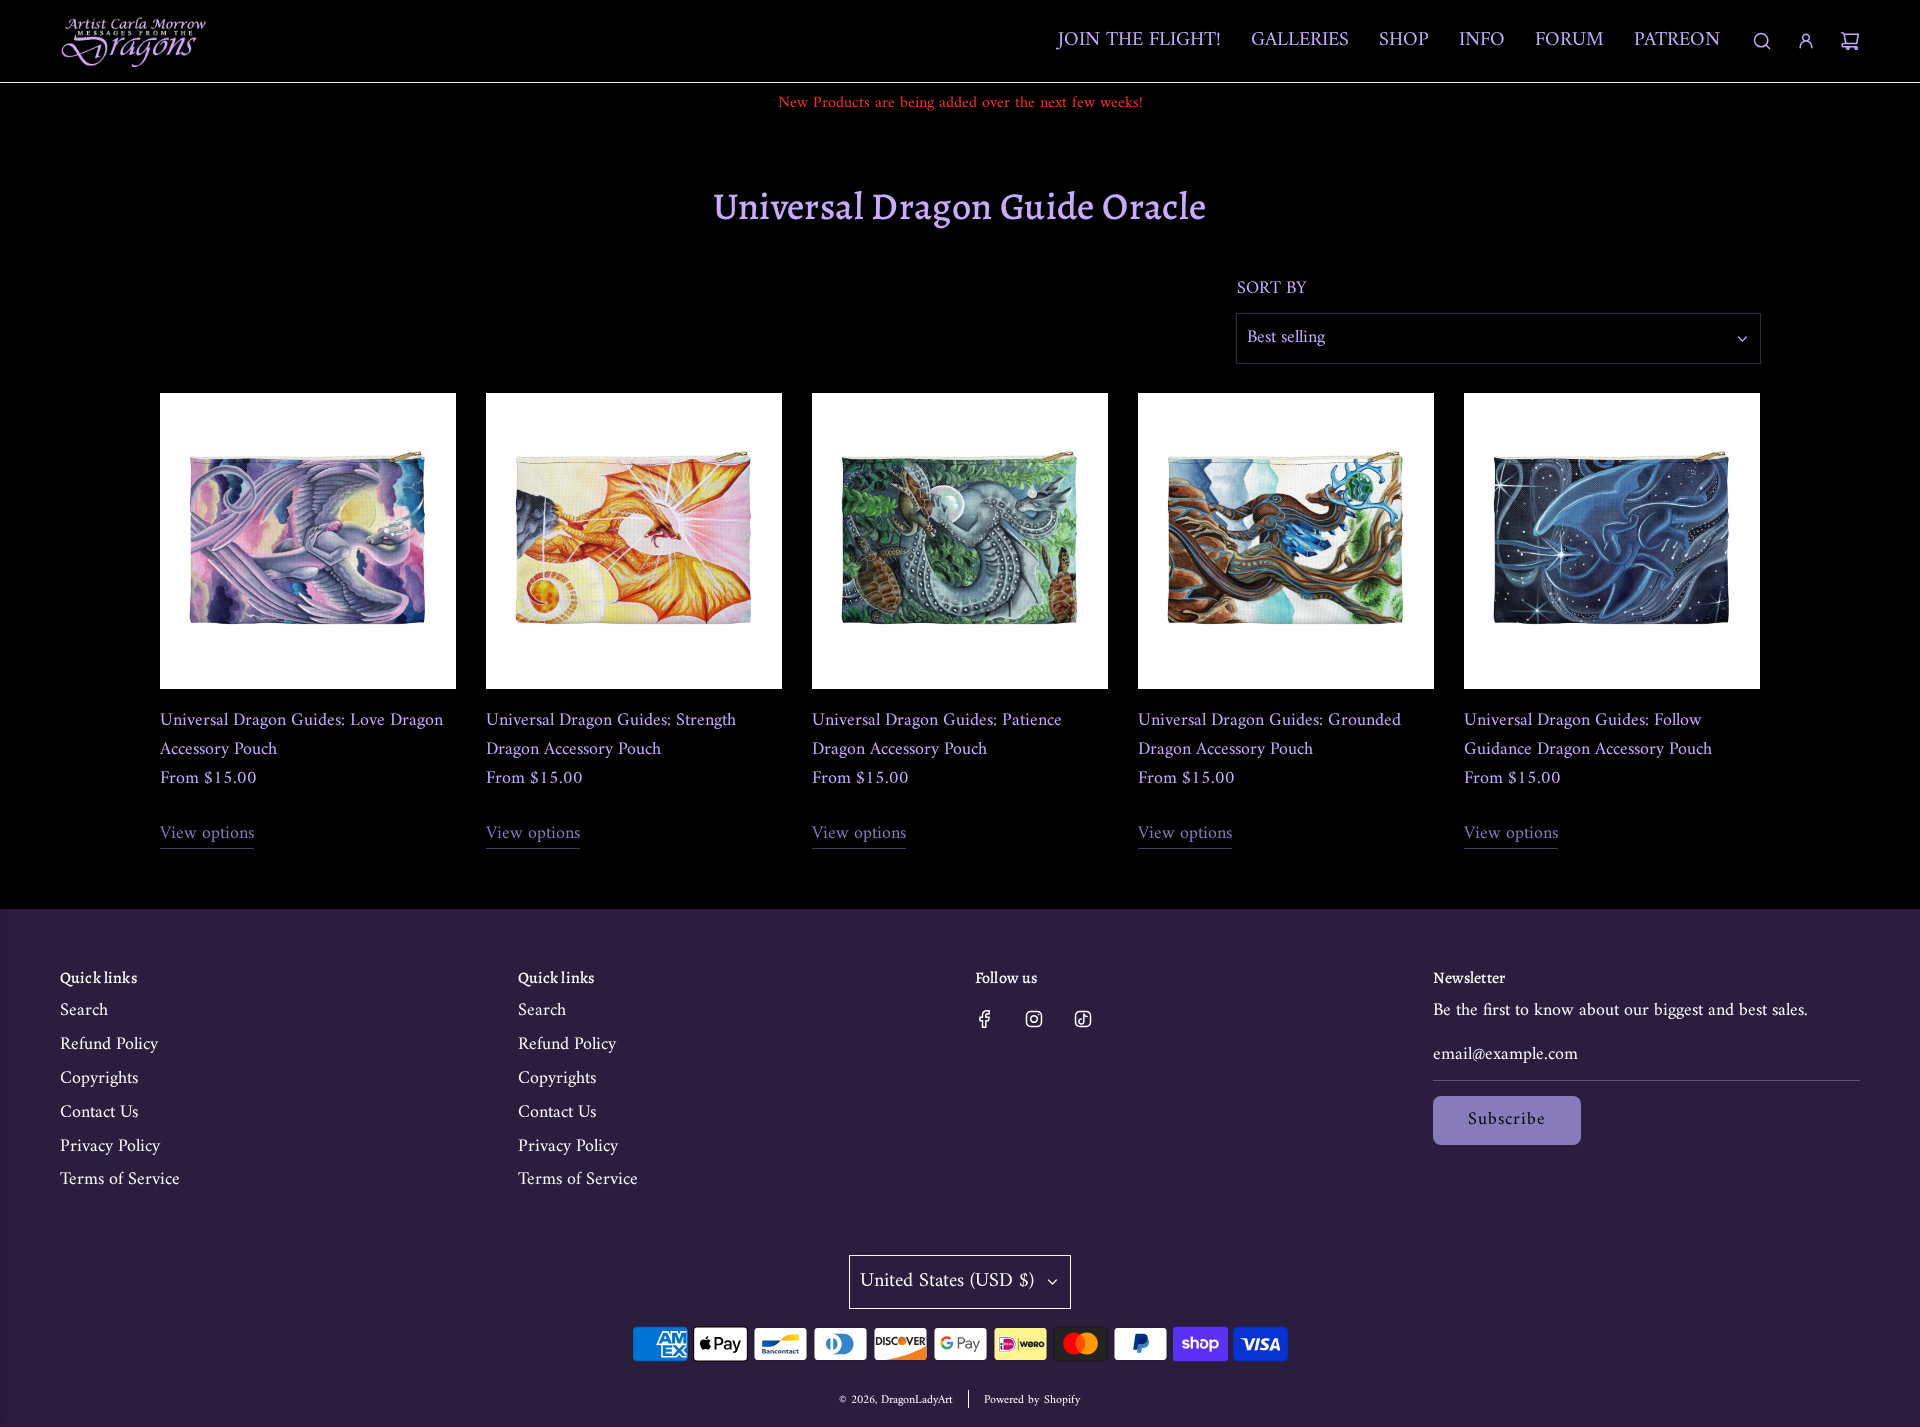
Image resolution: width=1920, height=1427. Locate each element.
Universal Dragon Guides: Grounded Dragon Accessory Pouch (1269, 736)
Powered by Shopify (1032, 1400)
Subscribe (1507, 1119)
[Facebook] (985, 1019)
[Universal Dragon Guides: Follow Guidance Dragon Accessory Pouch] (1612, 541)
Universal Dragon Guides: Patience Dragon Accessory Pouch (937, 736)
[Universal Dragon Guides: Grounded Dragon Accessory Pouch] (1286, 541)
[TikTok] (1083, 1019)
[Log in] (1806, 41)
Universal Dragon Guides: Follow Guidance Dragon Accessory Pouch (1588, 736)
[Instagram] (1034, 1019)
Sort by (1272, 289)
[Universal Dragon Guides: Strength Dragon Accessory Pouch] (634, 541)
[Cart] (1850, 41)
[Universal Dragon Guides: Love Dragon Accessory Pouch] (308, 541)
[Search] (1762, 41)
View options (207, 834)
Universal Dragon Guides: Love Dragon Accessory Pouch (301, 736)
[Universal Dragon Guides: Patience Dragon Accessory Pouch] (960, 541)
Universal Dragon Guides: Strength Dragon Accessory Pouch (611, 736)
